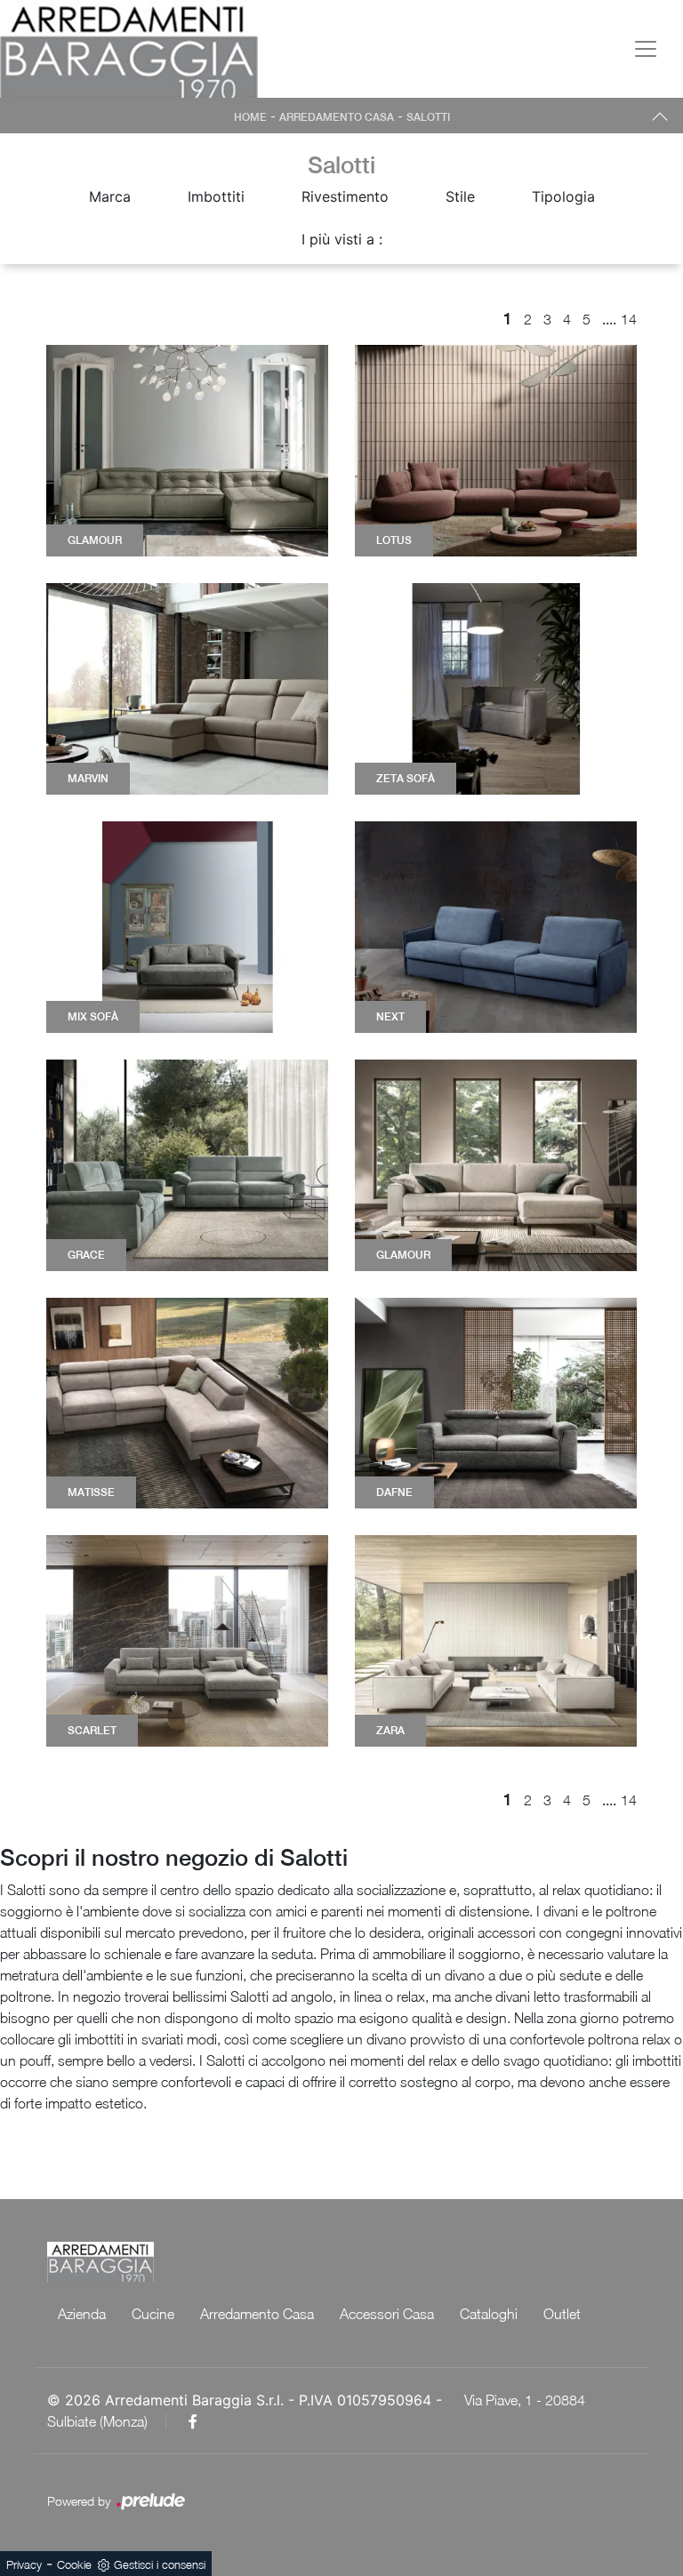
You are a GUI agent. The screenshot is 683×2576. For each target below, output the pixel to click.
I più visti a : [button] (342, 239)
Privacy (24, 2564)
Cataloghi (489, 2314)
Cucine (153, 2314)
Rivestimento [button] (345, 196)
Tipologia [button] (563, 196)
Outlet (562, 2314)
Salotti (428, 117)
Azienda (82, 2314)
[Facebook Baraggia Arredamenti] (193, 2421)
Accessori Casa (387, 2314)
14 (629, 319)
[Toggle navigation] (646, 49)
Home (250, 117)
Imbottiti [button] (216, 196)
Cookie (74, 2564)
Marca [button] (110, 196)
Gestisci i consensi (160, 2564)
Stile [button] (460, 196)
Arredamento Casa (337, 117)
